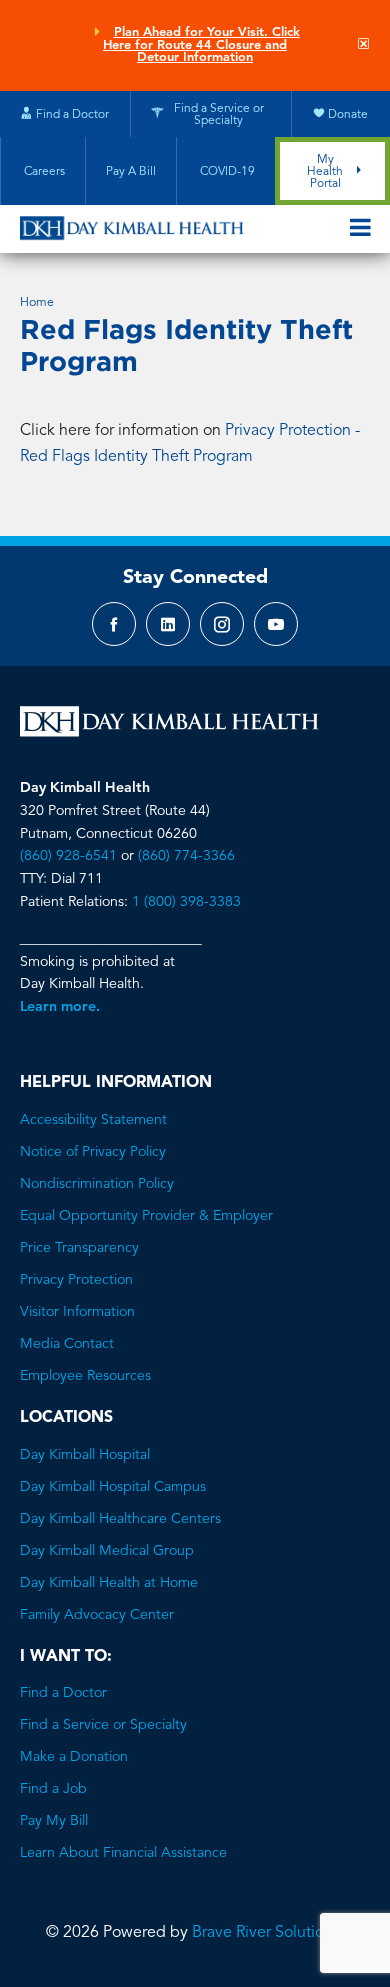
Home (37, 303)
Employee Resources (85, 1376)
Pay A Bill (131, 172)
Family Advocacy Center (97, 1615)
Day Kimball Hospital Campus (113, 1487)
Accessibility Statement (93, 1120)
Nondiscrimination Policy (97, 1184)
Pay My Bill (54, 1821)
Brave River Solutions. (268, 1933)
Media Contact (67, 1344)
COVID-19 (226, 172)
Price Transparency (79, 1248)
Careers (43, 172)
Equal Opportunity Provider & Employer (146, 1216)
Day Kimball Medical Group (107, 1551)
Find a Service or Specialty (103, 1725)
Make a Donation (74, 1757)
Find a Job (53, 1789)
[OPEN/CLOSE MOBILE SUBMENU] (360, 229)
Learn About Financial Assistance (123, 1853)
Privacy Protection (76, 1280)
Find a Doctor (63, 1693)
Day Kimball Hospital (85, 1455)
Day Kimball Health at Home (109, 1583)
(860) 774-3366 (186, 856)
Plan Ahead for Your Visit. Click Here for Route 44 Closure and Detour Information (201, 45)
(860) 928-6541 (68, 856)
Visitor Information (77, 1312)
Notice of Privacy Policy (93, 1152)
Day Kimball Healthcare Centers (120, 1519)
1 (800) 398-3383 (186, 902)
